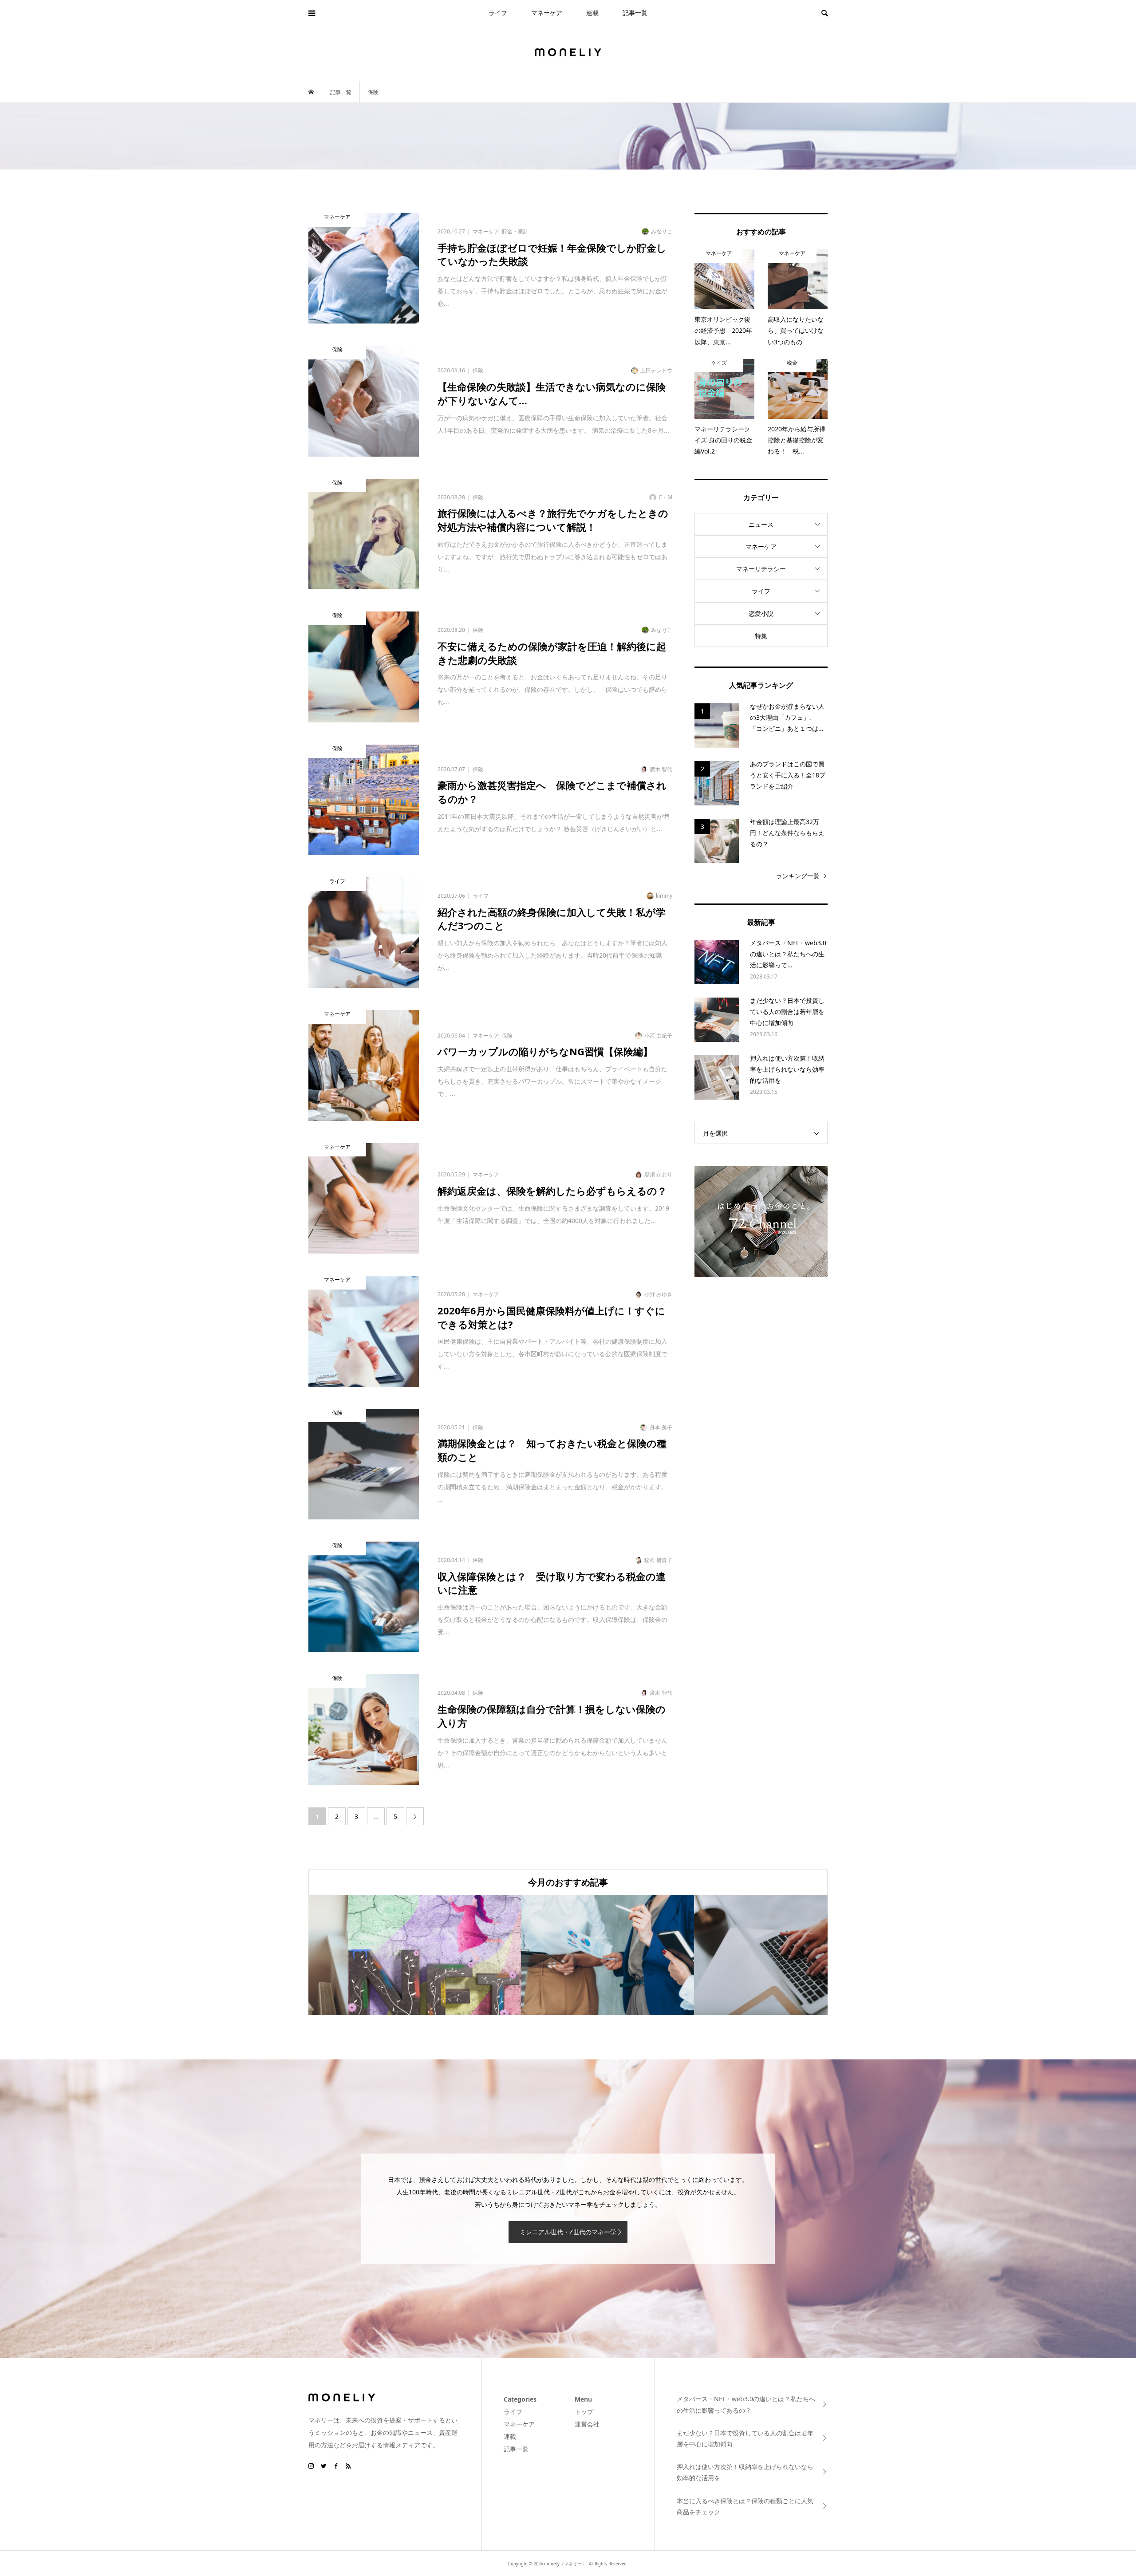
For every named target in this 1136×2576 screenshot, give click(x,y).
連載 (592, 13)
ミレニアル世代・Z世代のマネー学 (568, 2232)
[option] (395, 1955)
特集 (761, 636)
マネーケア (547, 13)
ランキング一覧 (798, 876)
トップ (584, 2412)
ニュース (761, 524)
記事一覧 (635, 13)
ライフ (498, 13)
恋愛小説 (761, 613)
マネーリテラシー (761, 569)
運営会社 (587, 2424)
